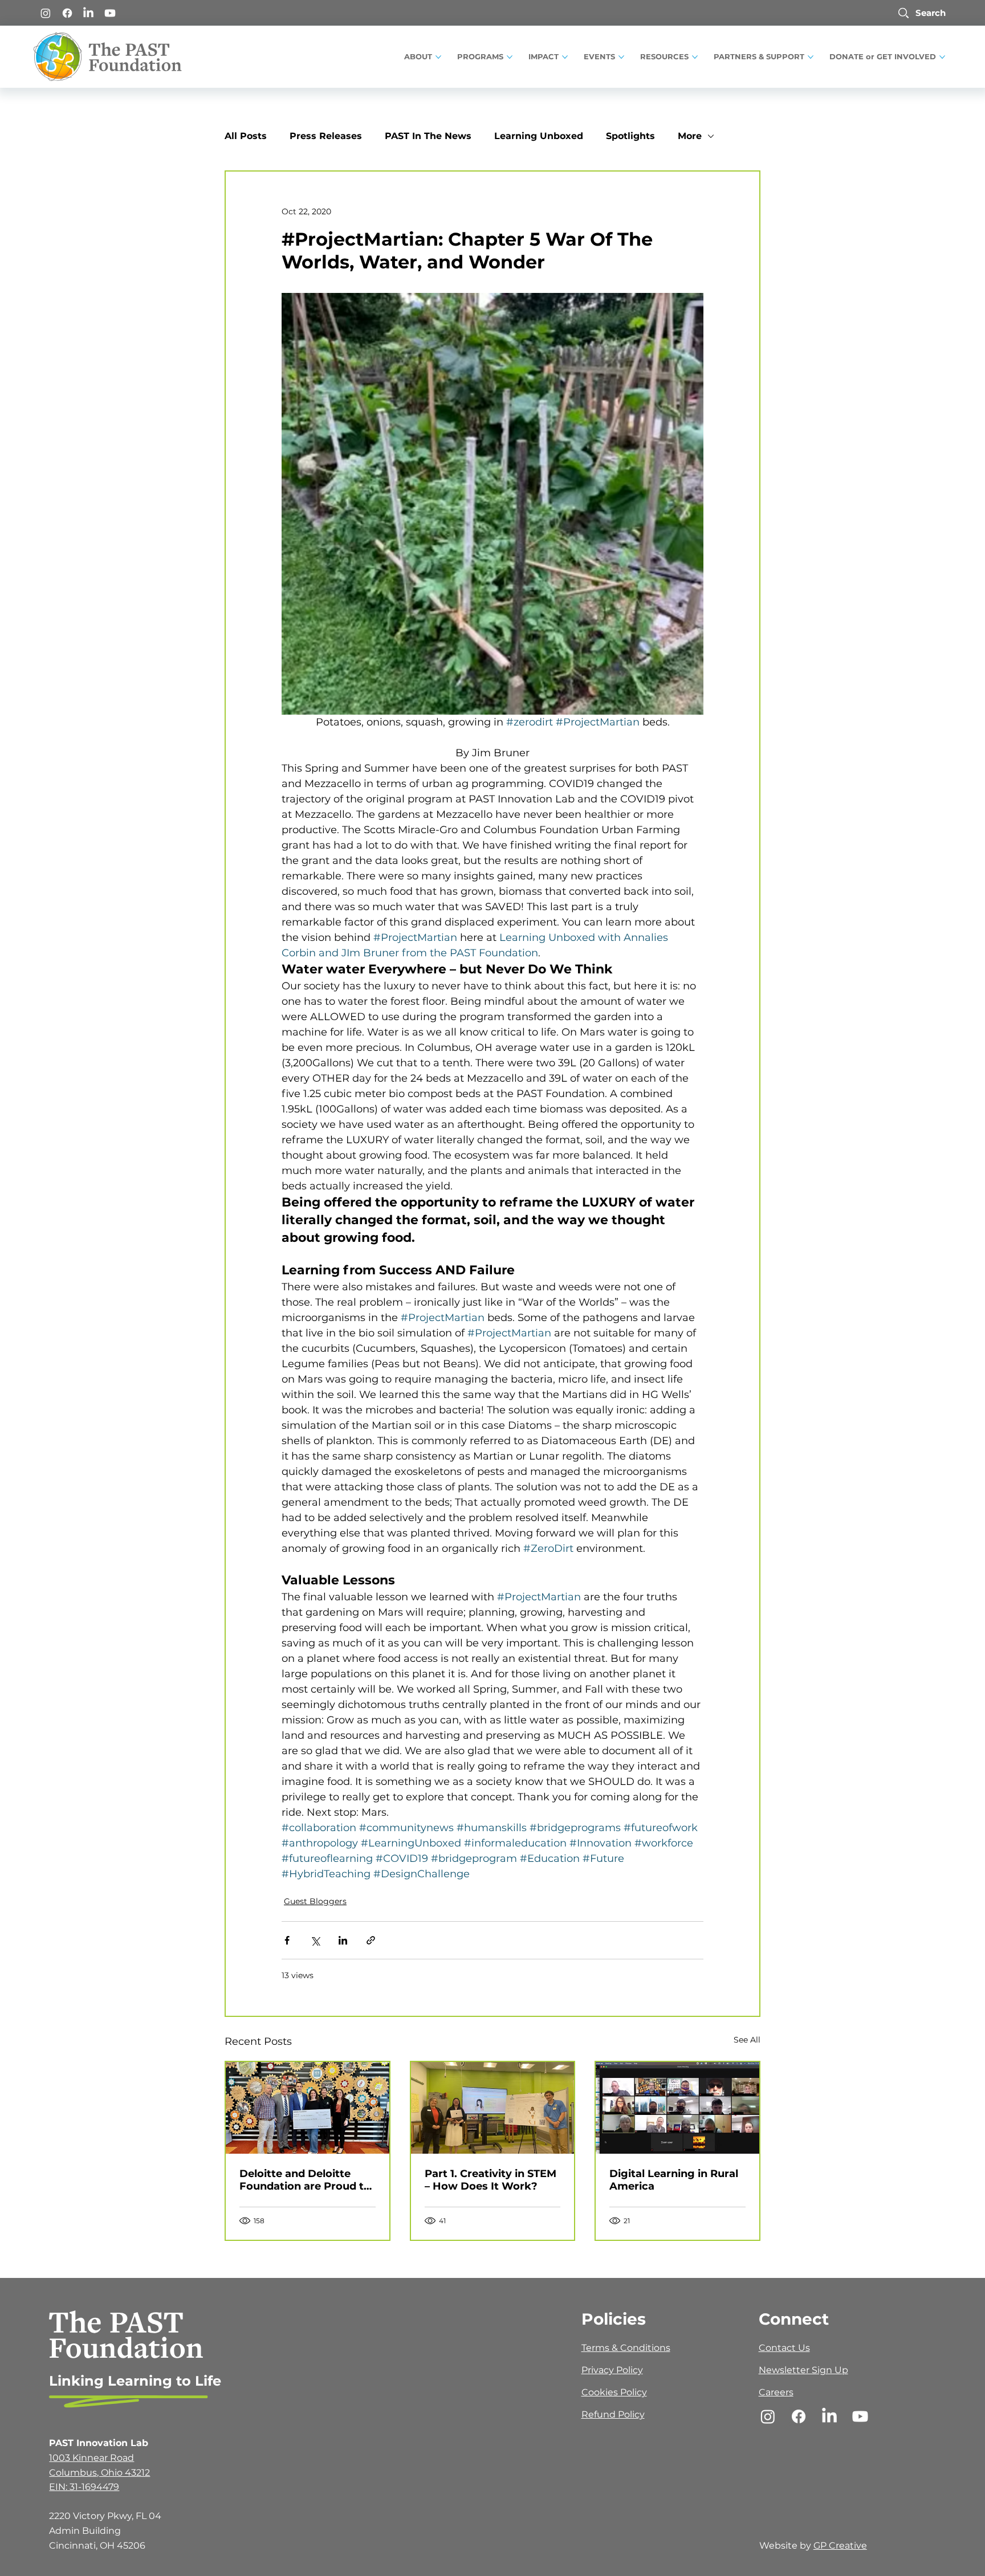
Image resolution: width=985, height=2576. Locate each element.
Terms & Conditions (626, 2348)
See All (747, 2040)
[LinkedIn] (88, 13)
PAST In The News (428, 136)
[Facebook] (67, 13)
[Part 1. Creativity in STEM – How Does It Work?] (493, 2108)
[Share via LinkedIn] (343, 1940)
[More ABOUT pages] (438, 57)
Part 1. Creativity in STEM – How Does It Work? (491, 2180)
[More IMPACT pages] (565, 57)
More (690, 136)
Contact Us (784, 2348)
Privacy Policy (612, 2370)
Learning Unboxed (539, 136)
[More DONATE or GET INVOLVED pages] (942, 57)
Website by (786, 2546)
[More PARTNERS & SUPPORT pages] (811, 57)
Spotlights (630, 136)
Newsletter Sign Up (803, 2370)
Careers (776, 2392)
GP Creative (840, 2546)
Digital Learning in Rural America (674, 2180)
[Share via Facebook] (287, 1940)
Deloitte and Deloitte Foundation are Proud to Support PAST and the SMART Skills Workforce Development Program (305, 2180)
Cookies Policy (614, 2392)
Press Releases (326, 136)
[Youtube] (110, 13)
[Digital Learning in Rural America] (677, 2108)
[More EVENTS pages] (621, 57)
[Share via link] (371, 1940)
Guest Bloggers (315, 1901)
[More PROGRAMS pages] (510, 57)
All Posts (246, 136)
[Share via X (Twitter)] (315, 1940)
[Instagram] (46, 13)
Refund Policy (613, 2414)
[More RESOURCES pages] (695, 57)
